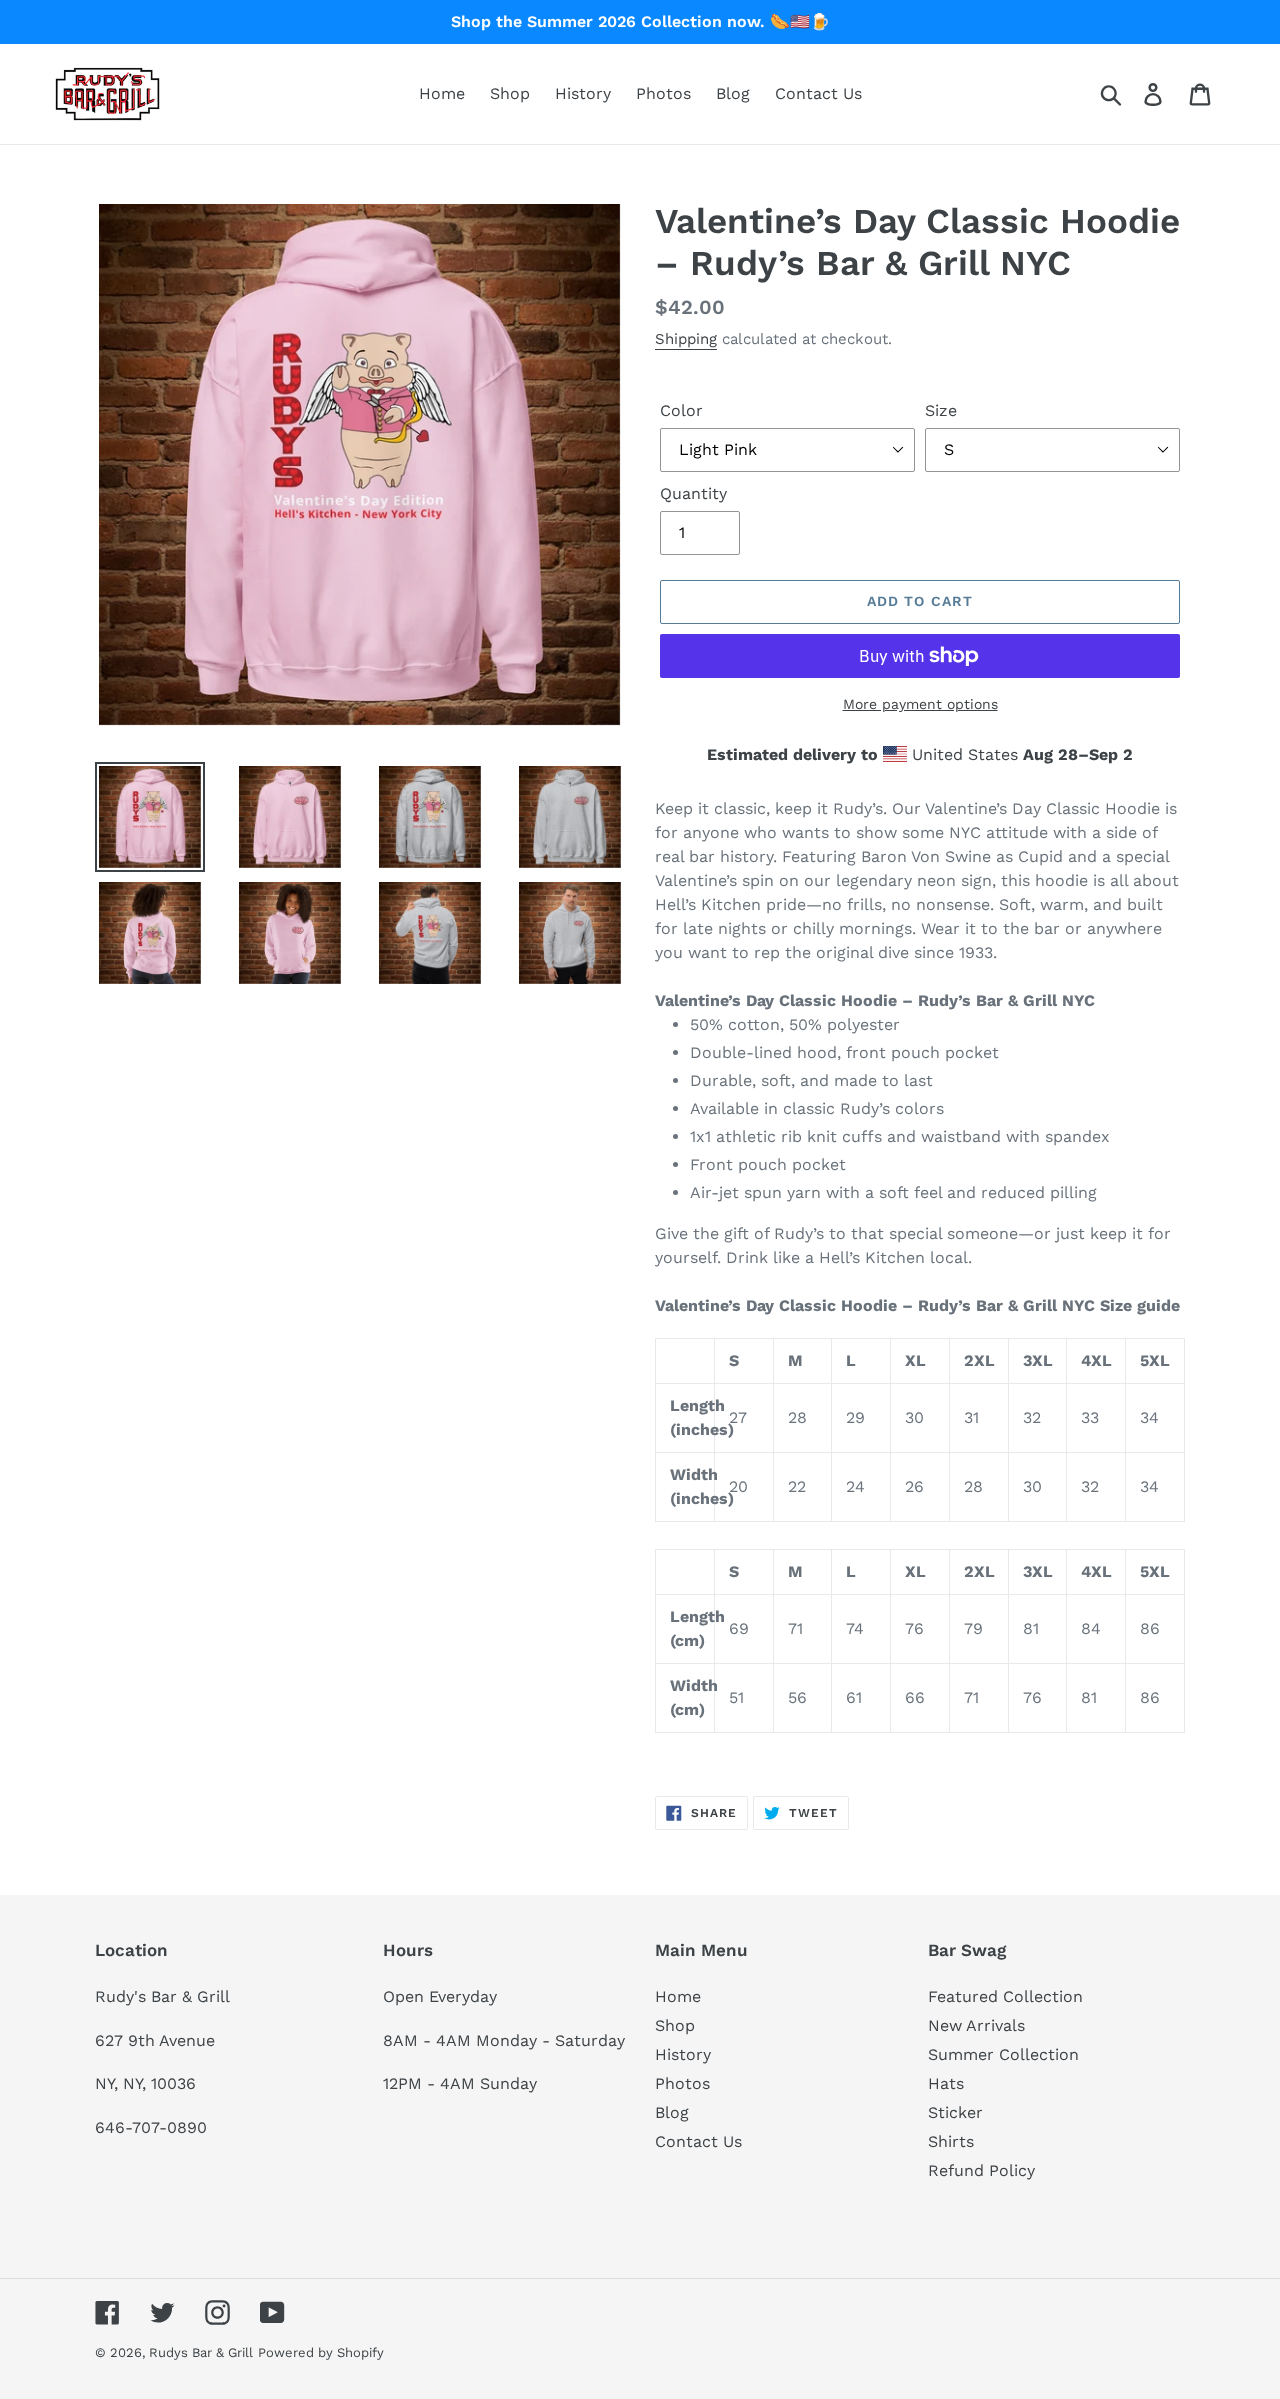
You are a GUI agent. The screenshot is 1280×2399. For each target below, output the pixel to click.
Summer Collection (1003, 2054)
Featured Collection (1005, 1996)
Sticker (955, 2112)
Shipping (686, 339)
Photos (682, 2083)
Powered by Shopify (321, 2352)
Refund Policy (981, 2170)
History (683, 2054)
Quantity (693, 493)
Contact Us (698, 2141)
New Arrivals (976, 2025)
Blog (672, 2112)
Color (681, 410)
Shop (675, 2025)
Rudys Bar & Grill (201, 2352)
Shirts (951, 2141)
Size (941, 410)
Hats (946, 2083)
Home (678, 1996)
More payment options (920, 704)
